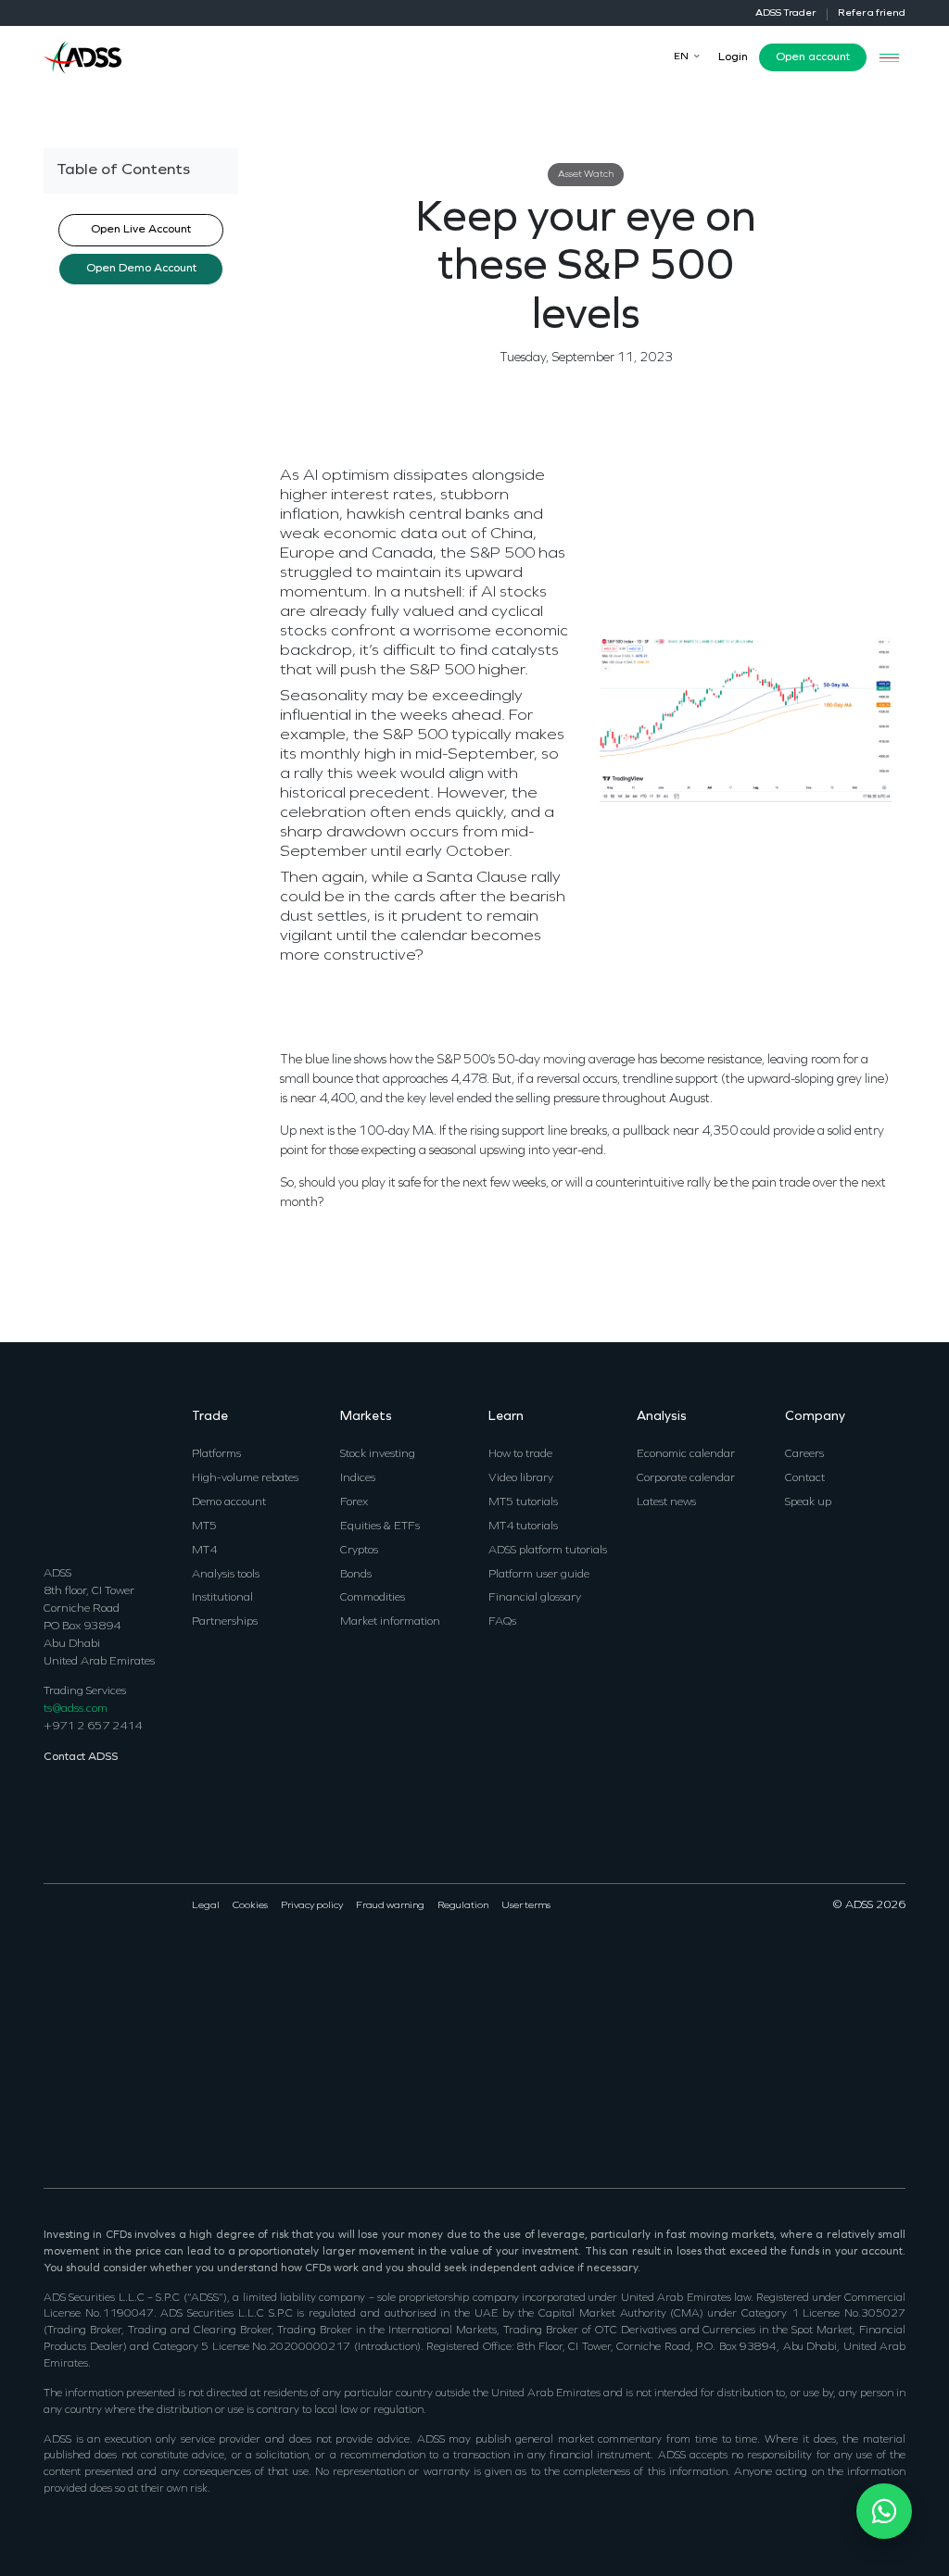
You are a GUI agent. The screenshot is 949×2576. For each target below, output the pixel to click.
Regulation (463, 1906)
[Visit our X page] (76, 1964)
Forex (354, 1502)
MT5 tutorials (523, 1502)
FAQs (502, 1621)
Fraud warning (390, 1906)
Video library (521, 1478)
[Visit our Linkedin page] (98, 1964)
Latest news (666, 1502)
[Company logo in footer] (82, 1475)
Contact (805, 1478)
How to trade (520, 1454)
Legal (206, 1906)
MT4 (204, 1550)
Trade (210, 1417)
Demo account (229, 1502)
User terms (526, 1906)
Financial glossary (535, 1597)
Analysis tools (226, 1574)
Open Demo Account (141, 269)
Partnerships (225, 1621)
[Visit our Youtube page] (120, 1964)
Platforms (216, 1454)
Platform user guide (539, 1574)
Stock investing (378, 1454)
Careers (804, 1454)
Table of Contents (123, 170)
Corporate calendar (686, 1478)
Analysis (662, 1417)
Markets (366, 1417)
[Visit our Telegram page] (53, 2103)
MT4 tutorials (523, 1526)
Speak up (808, 1502)
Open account (813, 57)
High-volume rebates (245, 1478)
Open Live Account (141, 230)
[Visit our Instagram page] (142, 1964)
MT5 (204, 1526)
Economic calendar (686, 1454)
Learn (506, 1417)
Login (733, 57)
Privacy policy (312, 1906)
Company (815, 1417)
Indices (358, 1478)
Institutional (222, 1597)
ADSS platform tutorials (548, 1550)
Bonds (356, 1574)
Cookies (250, 1906)
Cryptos (359, 1550)
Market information (390, 1621)
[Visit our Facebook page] (53, 1964)
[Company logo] (82, 56)
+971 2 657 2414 (93, 1726)
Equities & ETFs (380, 1526)
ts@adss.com (76, 1709)
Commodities (373, 1597)
